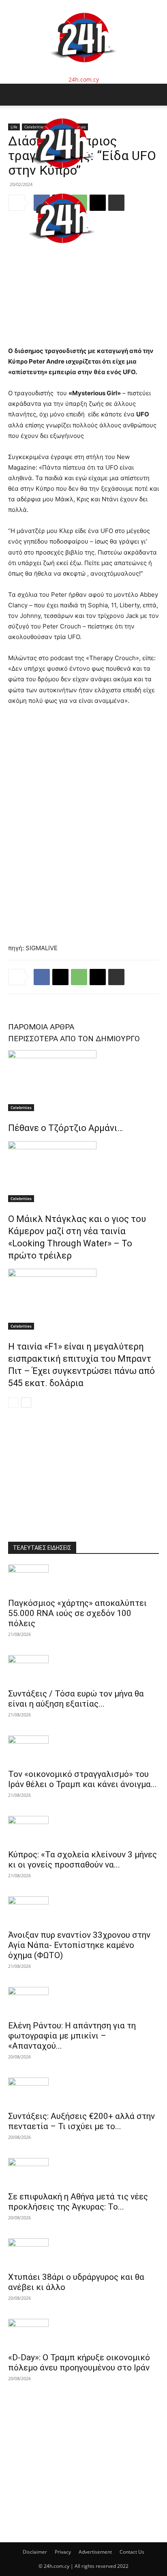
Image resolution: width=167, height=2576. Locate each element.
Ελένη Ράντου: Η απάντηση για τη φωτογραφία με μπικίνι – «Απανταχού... (72, 2036)
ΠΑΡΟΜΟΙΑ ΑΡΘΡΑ (41, 1027)
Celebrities (21, 1107)
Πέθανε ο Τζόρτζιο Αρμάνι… (65, 1128)
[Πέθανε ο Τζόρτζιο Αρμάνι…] (83, 1081)
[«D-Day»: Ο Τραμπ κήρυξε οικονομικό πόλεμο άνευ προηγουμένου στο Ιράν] (83, 2333)
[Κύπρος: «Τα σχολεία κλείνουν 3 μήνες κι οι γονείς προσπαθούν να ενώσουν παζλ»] (83, 1830)
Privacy (63, 2552)
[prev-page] (13, 1403)
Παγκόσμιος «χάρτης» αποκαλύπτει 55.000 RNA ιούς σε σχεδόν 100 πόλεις (77, 1613)
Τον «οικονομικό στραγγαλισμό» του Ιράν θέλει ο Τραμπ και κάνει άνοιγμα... (82, 1779)
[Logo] (62, 177)
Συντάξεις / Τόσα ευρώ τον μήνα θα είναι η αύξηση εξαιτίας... (76, 1699)
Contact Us (132, 2552)
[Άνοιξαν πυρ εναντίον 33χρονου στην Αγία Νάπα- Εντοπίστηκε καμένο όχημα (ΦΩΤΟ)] (83, 1911)
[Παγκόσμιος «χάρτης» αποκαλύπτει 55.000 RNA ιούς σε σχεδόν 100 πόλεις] (83, 1579)
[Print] (116, 977)
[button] (14, 95)
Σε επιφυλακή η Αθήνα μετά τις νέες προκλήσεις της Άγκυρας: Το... (78, 2202)
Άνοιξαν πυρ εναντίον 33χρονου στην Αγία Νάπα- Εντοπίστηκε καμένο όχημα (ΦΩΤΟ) (79, 1945)
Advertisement (95, 2552)
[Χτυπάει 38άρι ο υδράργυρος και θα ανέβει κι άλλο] (83, 2253)
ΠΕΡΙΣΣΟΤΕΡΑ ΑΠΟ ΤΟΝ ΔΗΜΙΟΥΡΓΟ (74, 1039)
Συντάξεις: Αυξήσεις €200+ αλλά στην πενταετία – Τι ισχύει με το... (81, 2121)
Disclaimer (35, 2552)
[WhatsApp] (79, 977)
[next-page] (26, 1403)
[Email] (98, 977)
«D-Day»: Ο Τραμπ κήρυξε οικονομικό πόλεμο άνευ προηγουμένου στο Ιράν (79, 2363)
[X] (60, 977)
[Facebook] (42, 977)
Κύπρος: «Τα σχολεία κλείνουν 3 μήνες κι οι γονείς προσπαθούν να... (82, 1860)
